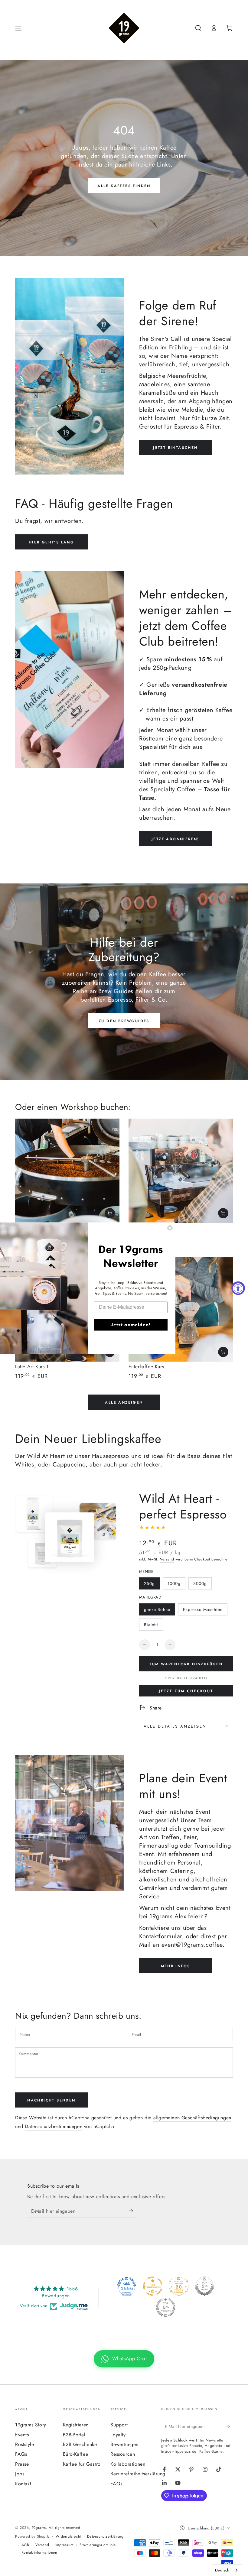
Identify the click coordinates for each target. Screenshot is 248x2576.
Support (119, 2425)
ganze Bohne (157, 1609)
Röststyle (24, 2444)
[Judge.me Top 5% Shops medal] (204, 2286)
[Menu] (18, 28)
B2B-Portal (74, 2435)
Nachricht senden (51, 2100)
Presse (22, 2464)
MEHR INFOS (176, 1966)
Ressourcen (123, 2454)
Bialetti (151, 1625)
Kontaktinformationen (39, 2553)
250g (149, 1583)
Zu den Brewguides (124, 1021)
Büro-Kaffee (76, 2454)
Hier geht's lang (51, 542)
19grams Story (31, 2425)
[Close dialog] (170, 1228)
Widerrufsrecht (68, 2537)
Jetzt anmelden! (131, 1325)
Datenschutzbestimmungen (54, 2126)
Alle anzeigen (124, 1402)
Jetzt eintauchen (175, 448)
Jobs (20, 2474)
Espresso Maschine (203, 1609)
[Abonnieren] (132, 2211)
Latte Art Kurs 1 (32, 1367)
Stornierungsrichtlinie (98, 2545)
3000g (200, 1583)
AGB (25, 2545)
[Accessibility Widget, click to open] (238, 1288)
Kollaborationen (128, 2464)
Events (22, 2435)
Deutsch (222, 2570)
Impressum (64, 2545)
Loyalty (118, 2435)
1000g (174, 1583)
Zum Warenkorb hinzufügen (186, 1664)
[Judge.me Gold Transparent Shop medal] (153, 2286)
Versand (167, 1559)
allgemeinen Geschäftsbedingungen (192, 2118)
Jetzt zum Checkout (186, 1691)
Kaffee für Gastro (82, 2464)
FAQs (21, 2454)
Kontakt (23, 2484)
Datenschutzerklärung (105, 2537)
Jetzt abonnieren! (175, 839)
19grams (39, 2528)
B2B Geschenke (80, 2444)
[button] (198, 28)
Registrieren (76, 2425)
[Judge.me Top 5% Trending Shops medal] (166, 2307)
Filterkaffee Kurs (146, 1367)
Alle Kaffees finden (124, 186)
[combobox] (227, 2570)
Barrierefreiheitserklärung (138, 2474)
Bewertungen (124, 2444)
